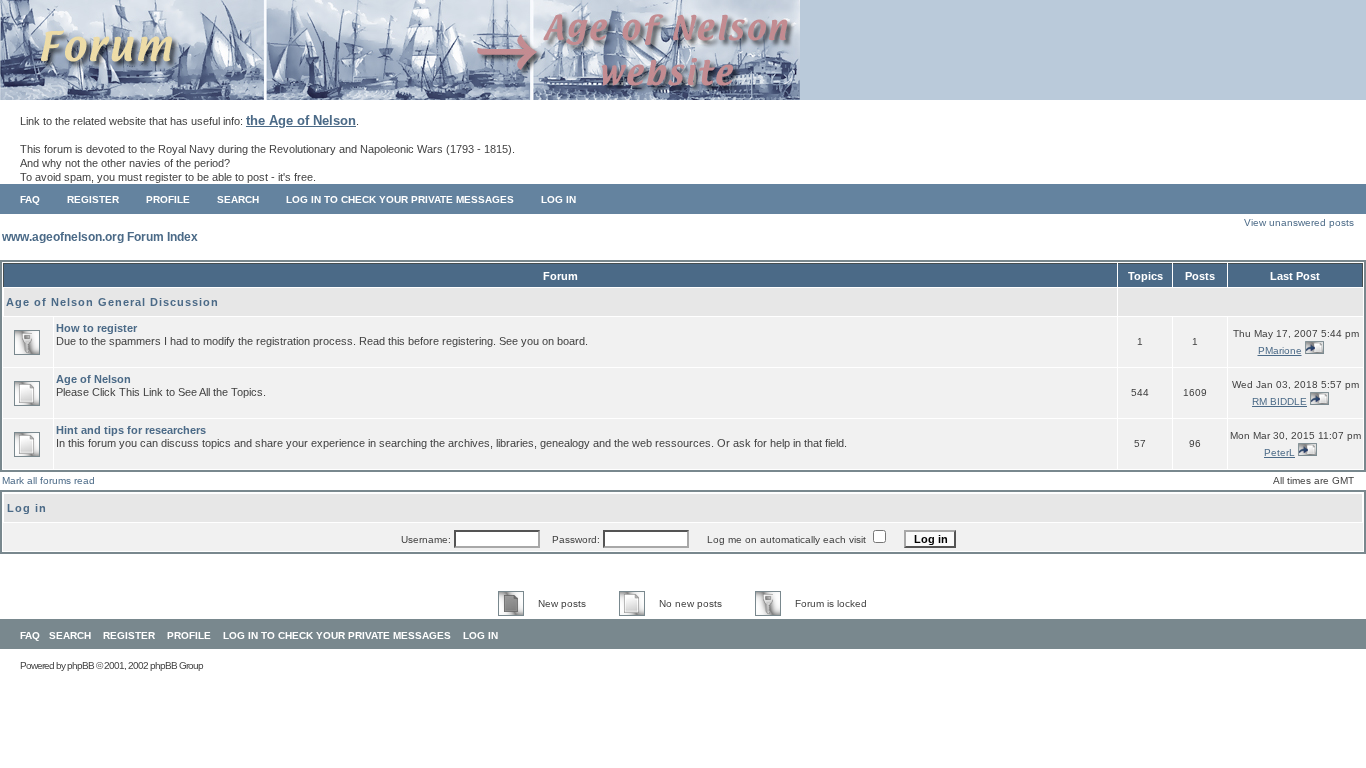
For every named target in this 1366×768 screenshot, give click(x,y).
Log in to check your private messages (400, 199)
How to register (96, 328)
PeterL (1279, 452)
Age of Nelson (93, 379)
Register (93, 199)
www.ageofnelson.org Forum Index (100, 237)
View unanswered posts (1299, 222)
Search (238, 199)
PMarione (1280, 350)
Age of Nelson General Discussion (112, 302)
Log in (558, 199)
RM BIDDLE (1279, 401)
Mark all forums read (48, 480)
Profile (168, 199)
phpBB (80, 665)
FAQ (30, 199)
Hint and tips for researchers (131, 430)
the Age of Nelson (301, 120)
